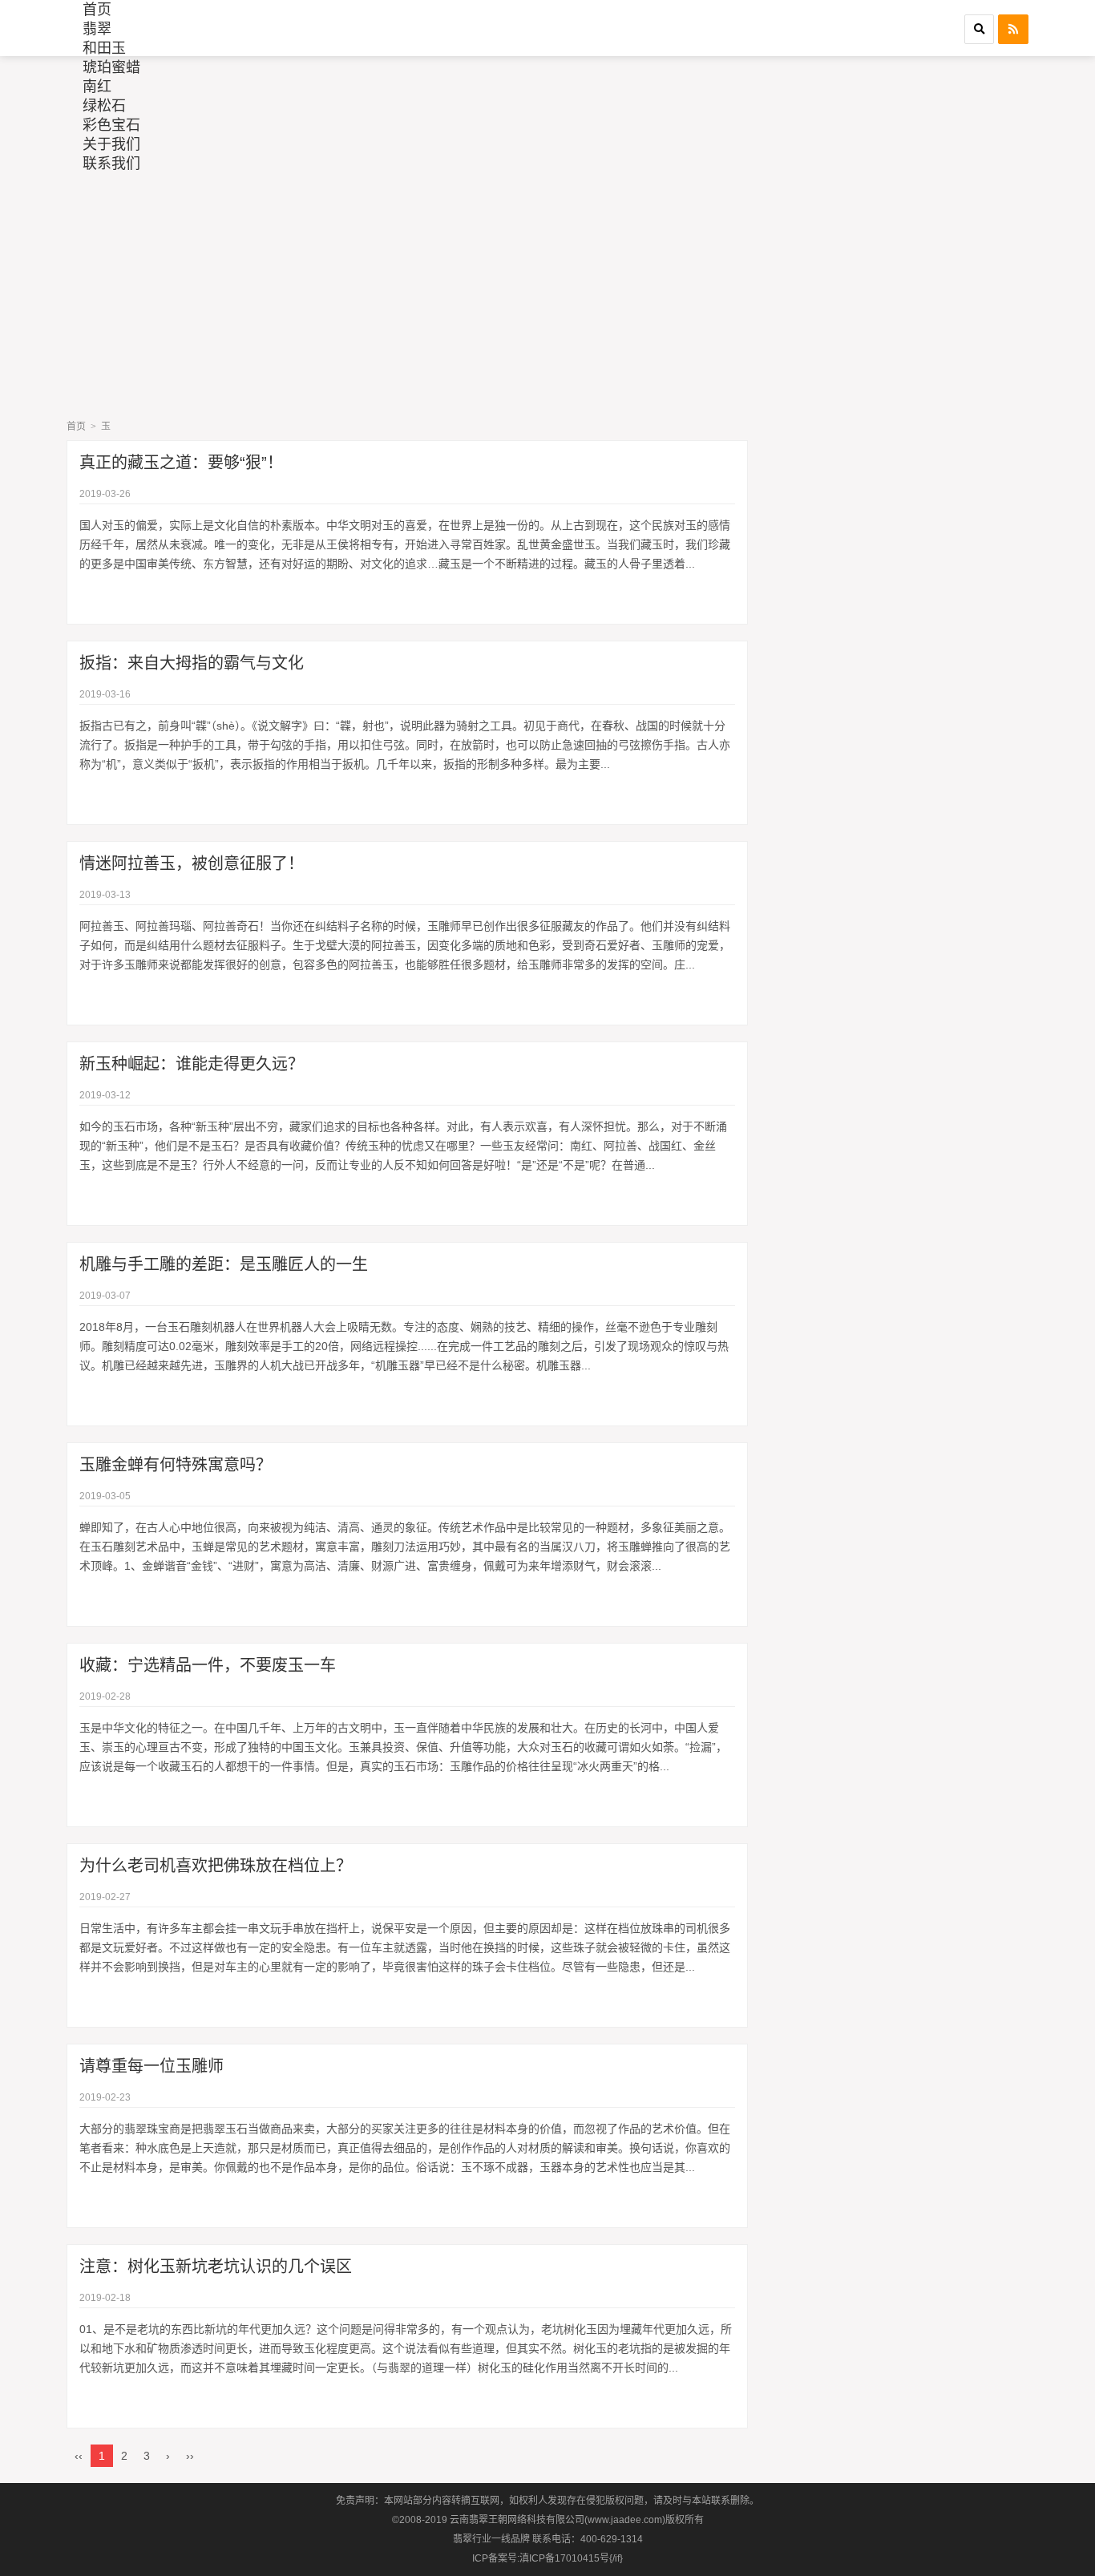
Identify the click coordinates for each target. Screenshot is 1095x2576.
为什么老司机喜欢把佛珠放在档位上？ (216, 1866)
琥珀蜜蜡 (111, 67)
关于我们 (111, 144)
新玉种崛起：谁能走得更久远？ (192, 1064)
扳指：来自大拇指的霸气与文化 (192, 663)
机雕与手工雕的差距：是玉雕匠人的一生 (224, 1264)
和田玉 (104, 48)
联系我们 (111, 164)
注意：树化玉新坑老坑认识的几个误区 (216, 2267)
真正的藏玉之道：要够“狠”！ (181, 463)
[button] (979, 29)
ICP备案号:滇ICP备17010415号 (541, 2558)
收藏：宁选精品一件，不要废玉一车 (208, 1665)
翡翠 (97, 29)
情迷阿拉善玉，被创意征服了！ (192, 863)
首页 (97, 10)
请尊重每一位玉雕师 (152, 2066)
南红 (97, 87)
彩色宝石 (111, 125)
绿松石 (104, 106)
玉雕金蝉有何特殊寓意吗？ (176, 1465)
